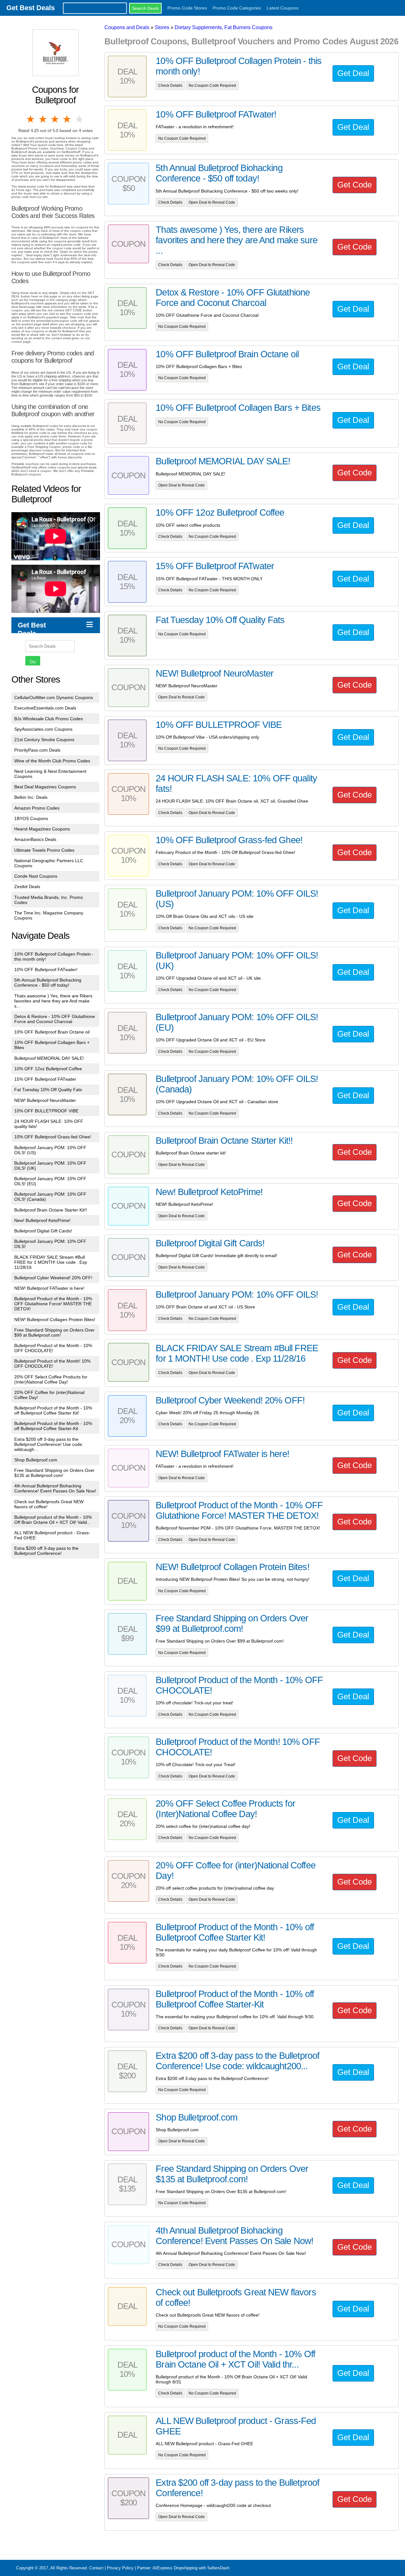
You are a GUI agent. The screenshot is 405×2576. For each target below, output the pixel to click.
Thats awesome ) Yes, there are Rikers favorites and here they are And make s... (53, 1001)
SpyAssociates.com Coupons (43, 729)
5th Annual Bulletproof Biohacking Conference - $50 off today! (48, 983)
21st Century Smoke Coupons (44, 740)
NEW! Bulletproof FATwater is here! (49, 1288)
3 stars (55, 119)
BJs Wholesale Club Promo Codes (49, 719)
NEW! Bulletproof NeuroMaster (45, 1100)
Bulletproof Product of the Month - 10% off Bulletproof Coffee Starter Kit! (53, 1410)
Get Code (355, 185)
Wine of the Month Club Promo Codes (52, 761)
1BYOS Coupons (31, 818)
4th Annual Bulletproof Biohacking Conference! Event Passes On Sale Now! (55, 1488)
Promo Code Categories (237, 8)
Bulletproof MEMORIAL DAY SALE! (49, 1058)
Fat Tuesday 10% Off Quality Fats (48, 1090)
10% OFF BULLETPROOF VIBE (46, 1111)
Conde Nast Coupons (36, 876)
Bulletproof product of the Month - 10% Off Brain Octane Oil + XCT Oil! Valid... (53, 1520)
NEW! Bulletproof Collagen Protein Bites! (55, 1320)
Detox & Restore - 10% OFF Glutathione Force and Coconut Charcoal (55, 1019)
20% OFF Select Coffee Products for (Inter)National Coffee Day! (51, 1379)
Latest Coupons (283, 8)
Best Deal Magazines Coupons (45, 787)
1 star (31, 119)
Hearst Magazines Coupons (42, 829)
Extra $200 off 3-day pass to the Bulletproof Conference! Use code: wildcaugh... (49, 1444)
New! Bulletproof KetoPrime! (42, 1220)
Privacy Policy (120, 2568)
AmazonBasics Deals (35, 839)
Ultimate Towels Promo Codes (44, 850)
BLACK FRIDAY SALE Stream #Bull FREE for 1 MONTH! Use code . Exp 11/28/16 (51, 1262)
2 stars (43, 119)
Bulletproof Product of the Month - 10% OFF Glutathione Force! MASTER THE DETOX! (53, 1304)
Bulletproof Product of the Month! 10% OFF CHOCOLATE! (52, 1364)
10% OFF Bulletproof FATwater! (46, 970)
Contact (96, 2568)
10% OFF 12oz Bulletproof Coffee (48, 1069)
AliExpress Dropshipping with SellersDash (191, 2568)
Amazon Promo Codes (37, 808)
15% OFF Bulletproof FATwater (45, 1079)
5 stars (80, 119)
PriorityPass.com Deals (37, 750)
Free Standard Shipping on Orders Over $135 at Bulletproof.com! (54, 1473)
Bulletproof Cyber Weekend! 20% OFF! (53, 1278)
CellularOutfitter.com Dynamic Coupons (54, 697)
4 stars (67, 119)
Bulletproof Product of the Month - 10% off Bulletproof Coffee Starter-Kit (53, 1426)
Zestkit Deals (27, 887)
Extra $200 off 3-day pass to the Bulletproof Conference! (46, 1551)
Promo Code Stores (187, 8)
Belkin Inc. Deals (31, 797)
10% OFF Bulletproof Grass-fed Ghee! (53, 1137)
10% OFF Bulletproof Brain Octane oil (52, 1032)
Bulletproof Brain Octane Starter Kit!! (51, 1210)
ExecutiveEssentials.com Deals (45, 708)
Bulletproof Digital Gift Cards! (43, 1231)
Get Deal (353, 73)
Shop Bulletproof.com (36, 1460)
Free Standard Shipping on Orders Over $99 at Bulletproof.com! (54, 1333)
